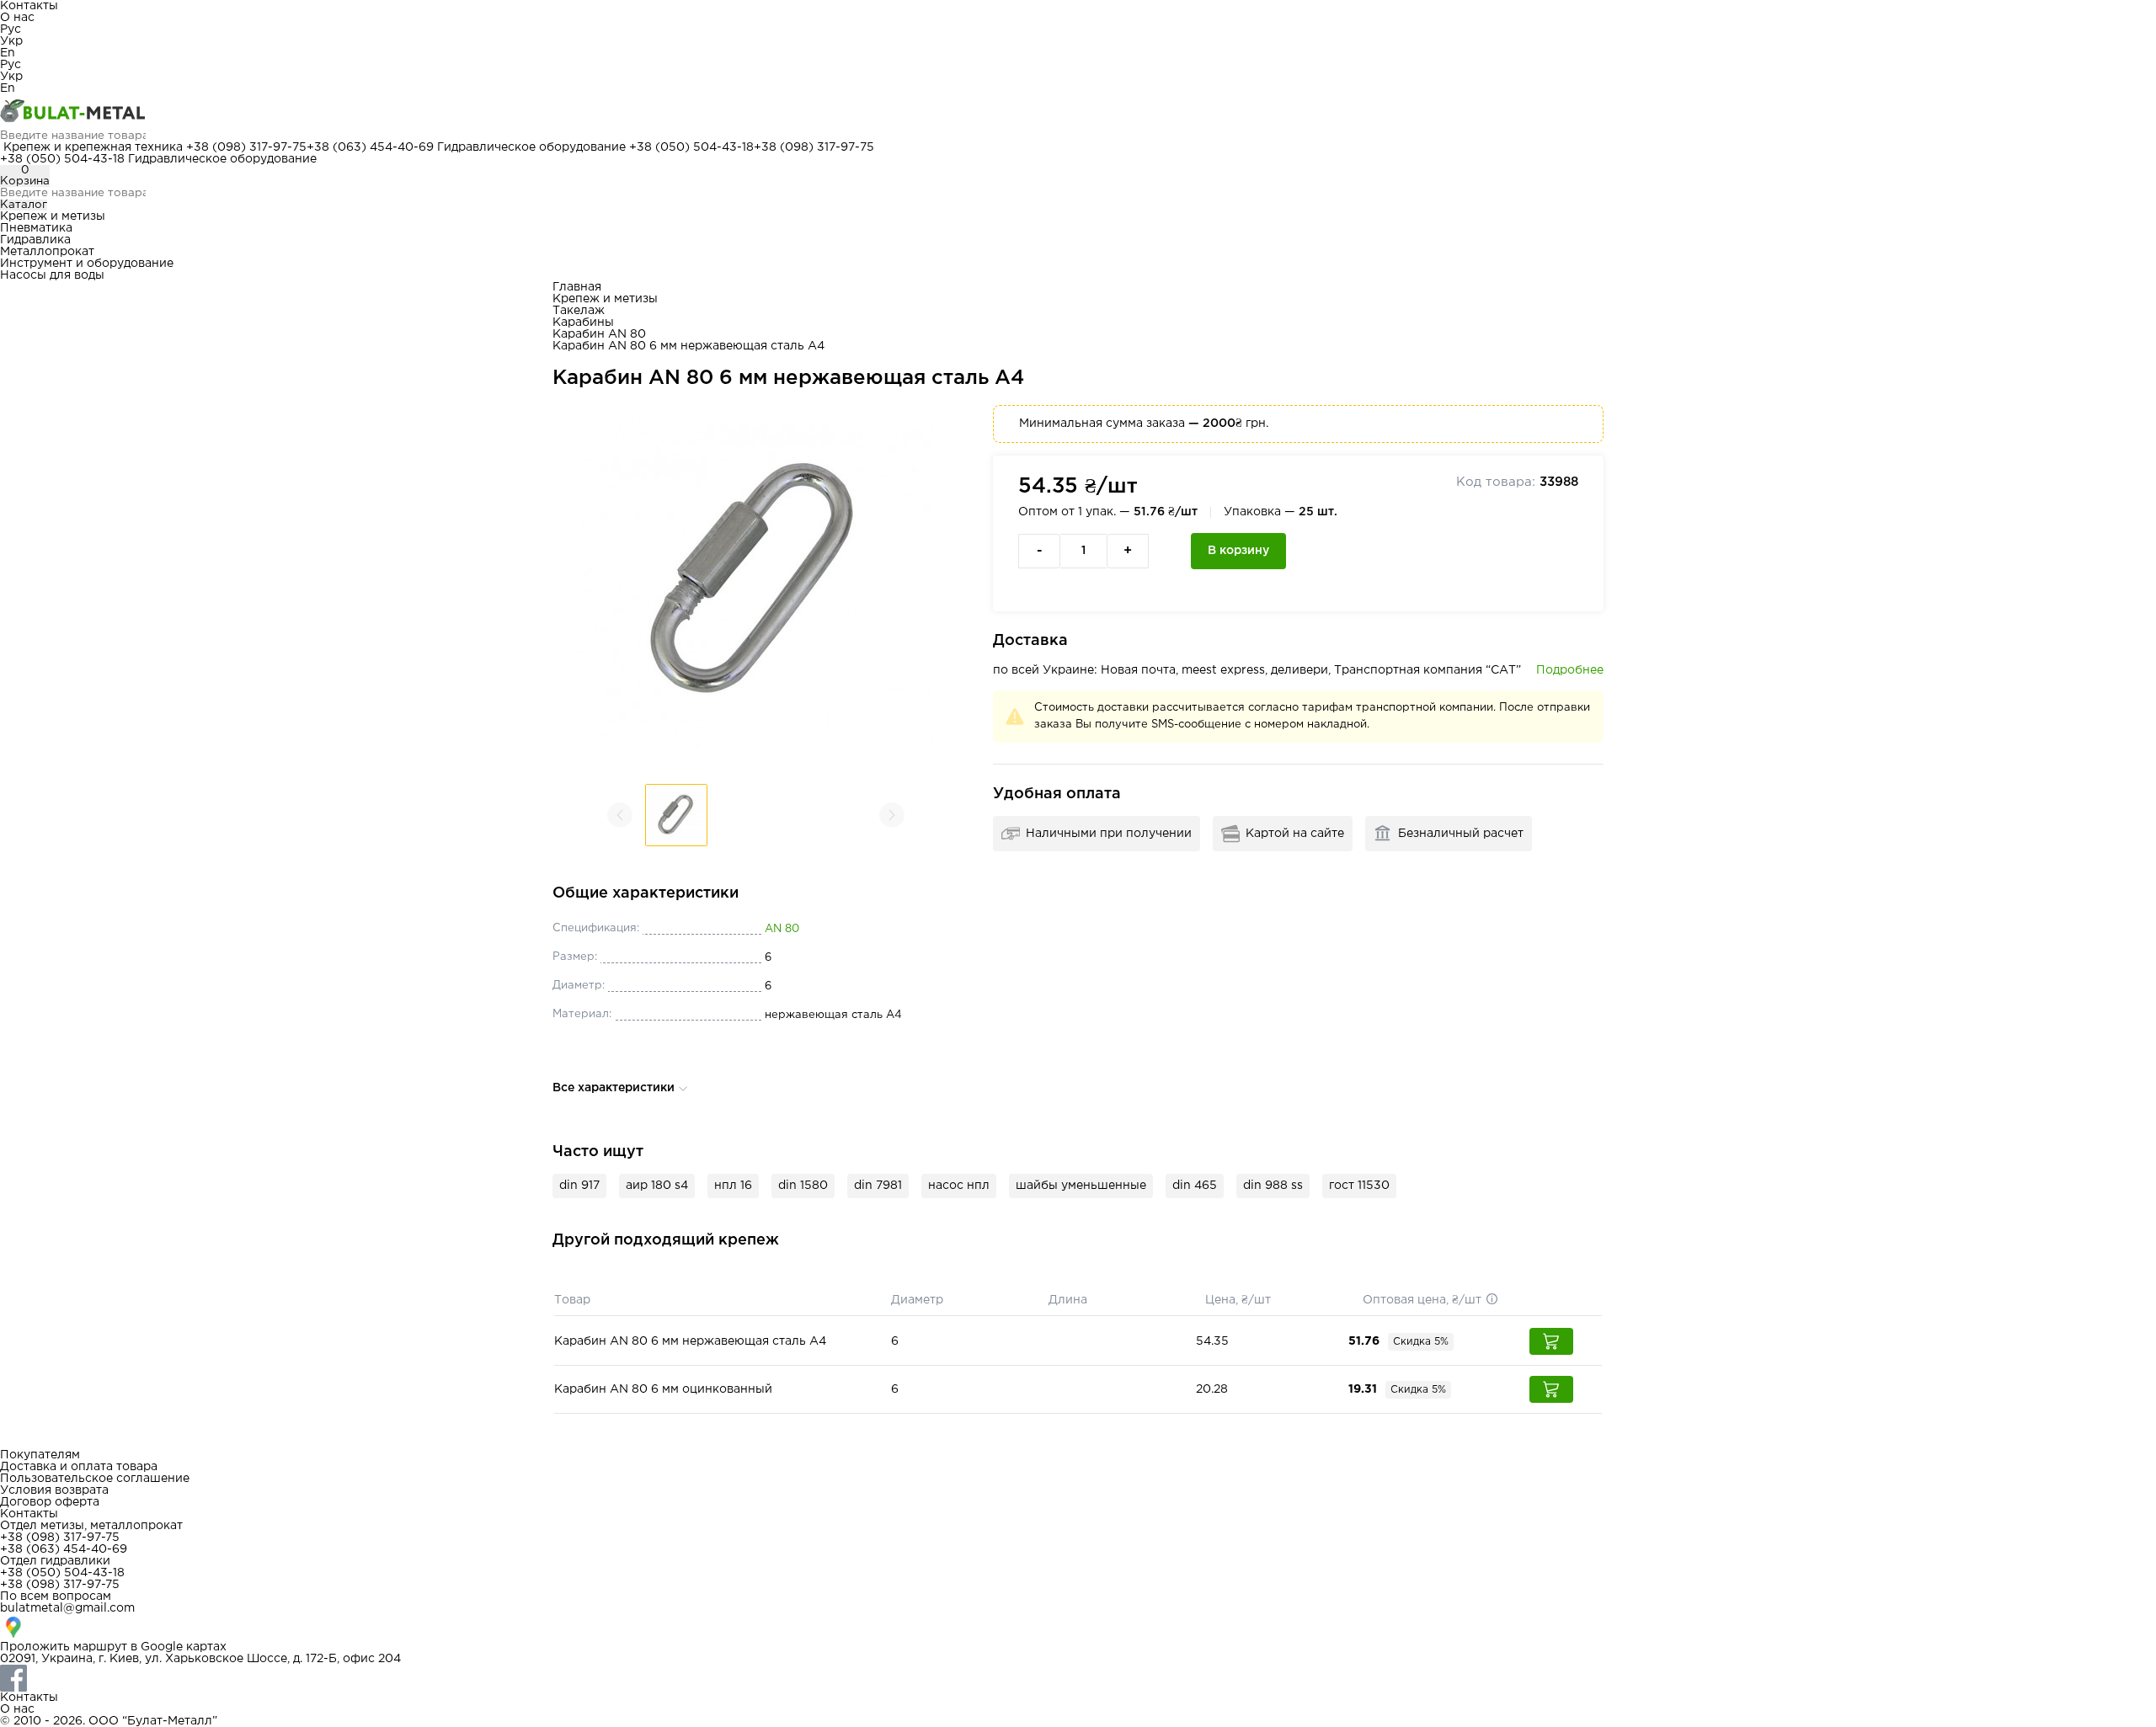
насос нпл (959, 1186)
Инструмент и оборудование (87, 264)
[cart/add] (1551, 1341)
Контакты (29, 6)
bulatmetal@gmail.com (67, 1608)
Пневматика (36, 228)
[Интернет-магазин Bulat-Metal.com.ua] (1078, 112)
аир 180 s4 (657, 1186)
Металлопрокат (47, 252)
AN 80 (782, 929)
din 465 (1195, 1186)
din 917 (579, 1186)
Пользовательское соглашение (95, 1479)
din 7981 (878, 1186)
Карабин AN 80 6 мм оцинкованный (663, 1389)
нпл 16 (733, 1186)
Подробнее (1570, 670)
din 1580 (803, 1186)
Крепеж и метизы (53, 216)
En (8, 53)
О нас (17, 18)
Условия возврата (54, 1490)
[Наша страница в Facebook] (1078, 1678)
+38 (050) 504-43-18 (691, 147)
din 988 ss (1273, 1186)
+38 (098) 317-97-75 (246, 147)
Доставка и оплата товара (79, 1467)
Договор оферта (50, 1502)
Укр (11, 41)
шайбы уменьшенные (1081, 1186)
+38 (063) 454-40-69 (370, 147)
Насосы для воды (52, 275)
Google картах (184, 1647)
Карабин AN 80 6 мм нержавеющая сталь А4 (690, 1341)
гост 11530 (1359, 1186)
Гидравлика (35, 240)
